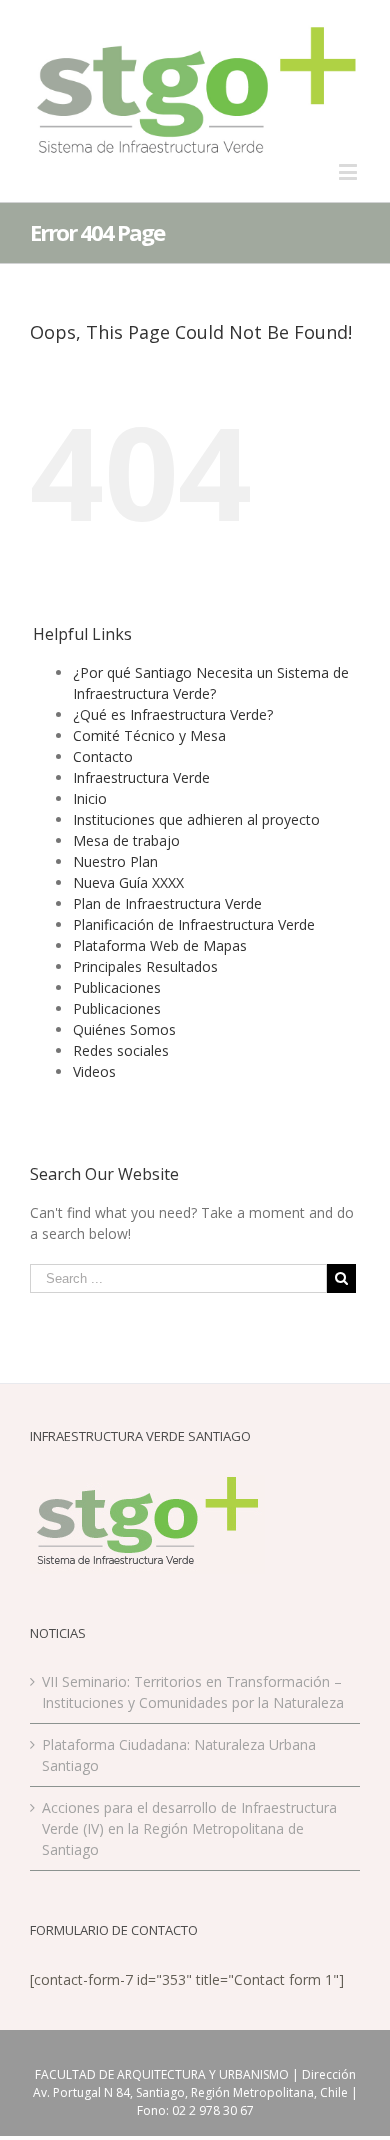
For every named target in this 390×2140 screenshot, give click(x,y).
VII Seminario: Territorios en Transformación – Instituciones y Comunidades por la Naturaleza (193, 1692)
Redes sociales (121, 1050)
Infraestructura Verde (141, 777)
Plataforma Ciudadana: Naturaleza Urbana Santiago (179, 1755)
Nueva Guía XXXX (128, 882)
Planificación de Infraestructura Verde (194, 924)
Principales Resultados (145, 966)
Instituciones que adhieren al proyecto (196, 819)
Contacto (103, 756)
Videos (94, 1071)
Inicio (90, 798)
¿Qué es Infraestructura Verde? (173, 714)
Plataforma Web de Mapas (160, 945)
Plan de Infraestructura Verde (167, 903)
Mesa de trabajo (126, 840)
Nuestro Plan (115, 861)
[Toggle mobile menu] (349, 171)
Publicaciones (117, 987)
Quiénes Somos (124, 1029)
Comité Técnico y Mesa (149, 735)
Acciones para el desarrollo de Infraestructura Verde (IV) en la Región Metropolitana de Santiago (189, 1828)
